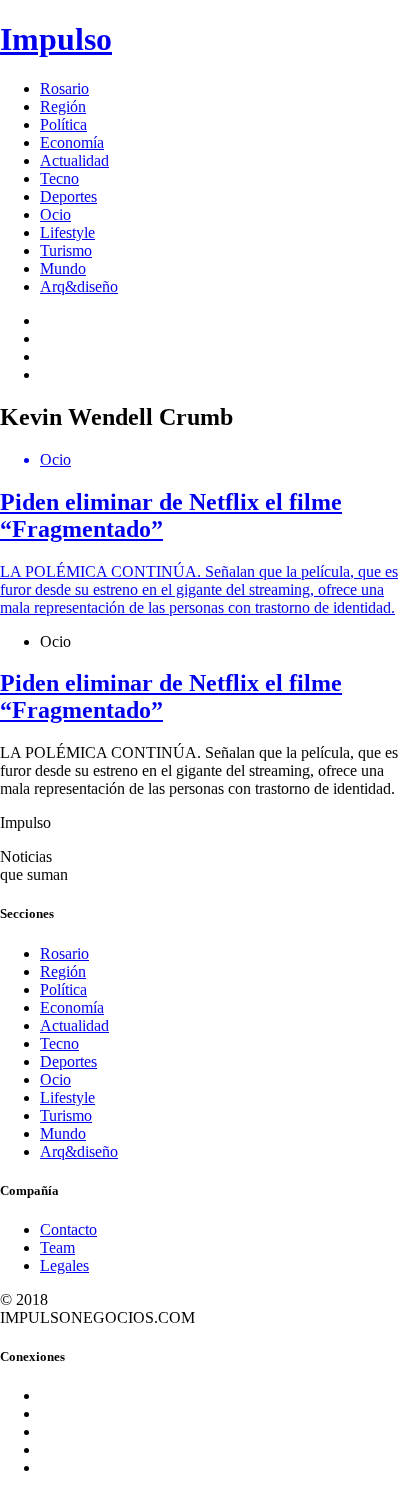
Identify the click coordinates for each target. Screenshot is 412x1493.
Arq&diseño (79, 286)
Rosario (64, 88)
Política (63, 124)
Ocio (55, 214)
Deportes (68, 196)
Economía (72, 142)
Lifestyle (67, 232)
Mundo (63, 268)
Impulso (56, 39)
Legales (64, 1265)
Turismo (66, 250)
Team (57, 1247)
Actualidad (74, 160)
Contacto (68, 1229)
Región (63, 106)
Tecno (59, 178)
